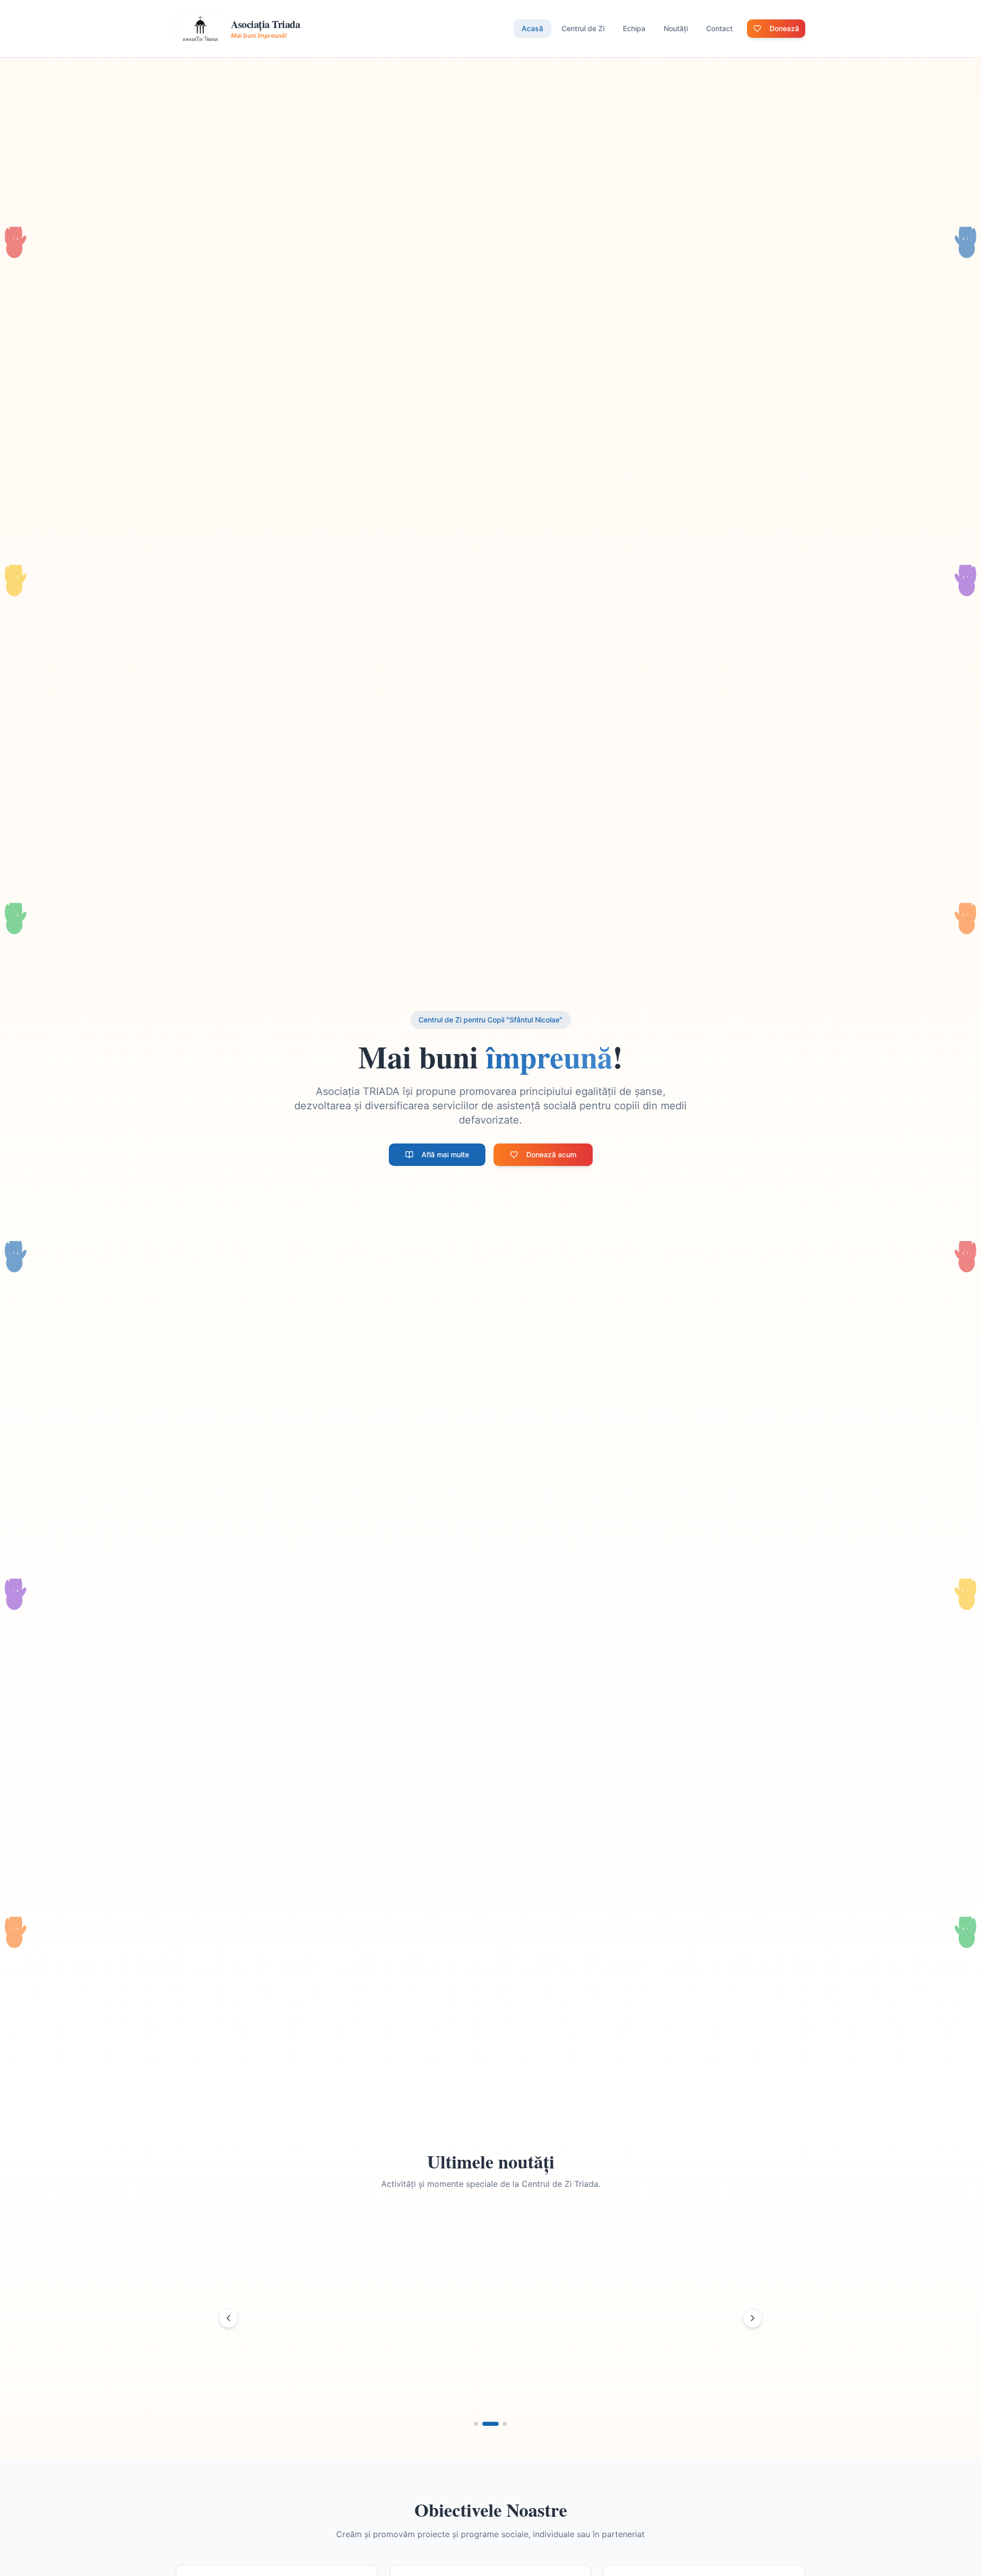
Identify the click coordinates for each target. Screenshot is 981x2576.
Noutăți (676, 28)
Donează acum (551, 1154)
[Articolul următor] (753, 2318)
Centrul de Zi (583, 28)
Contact (719, 28)
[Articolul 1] (476, 2424)
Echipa (634, 28)
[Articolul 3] (505, 2424)
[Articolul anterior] (228, 2318)
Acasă (532, 28)
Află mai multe (445, 1154)
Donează (784, 28)
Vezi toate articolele (555, 2382)
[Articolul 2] (491, 2424)
